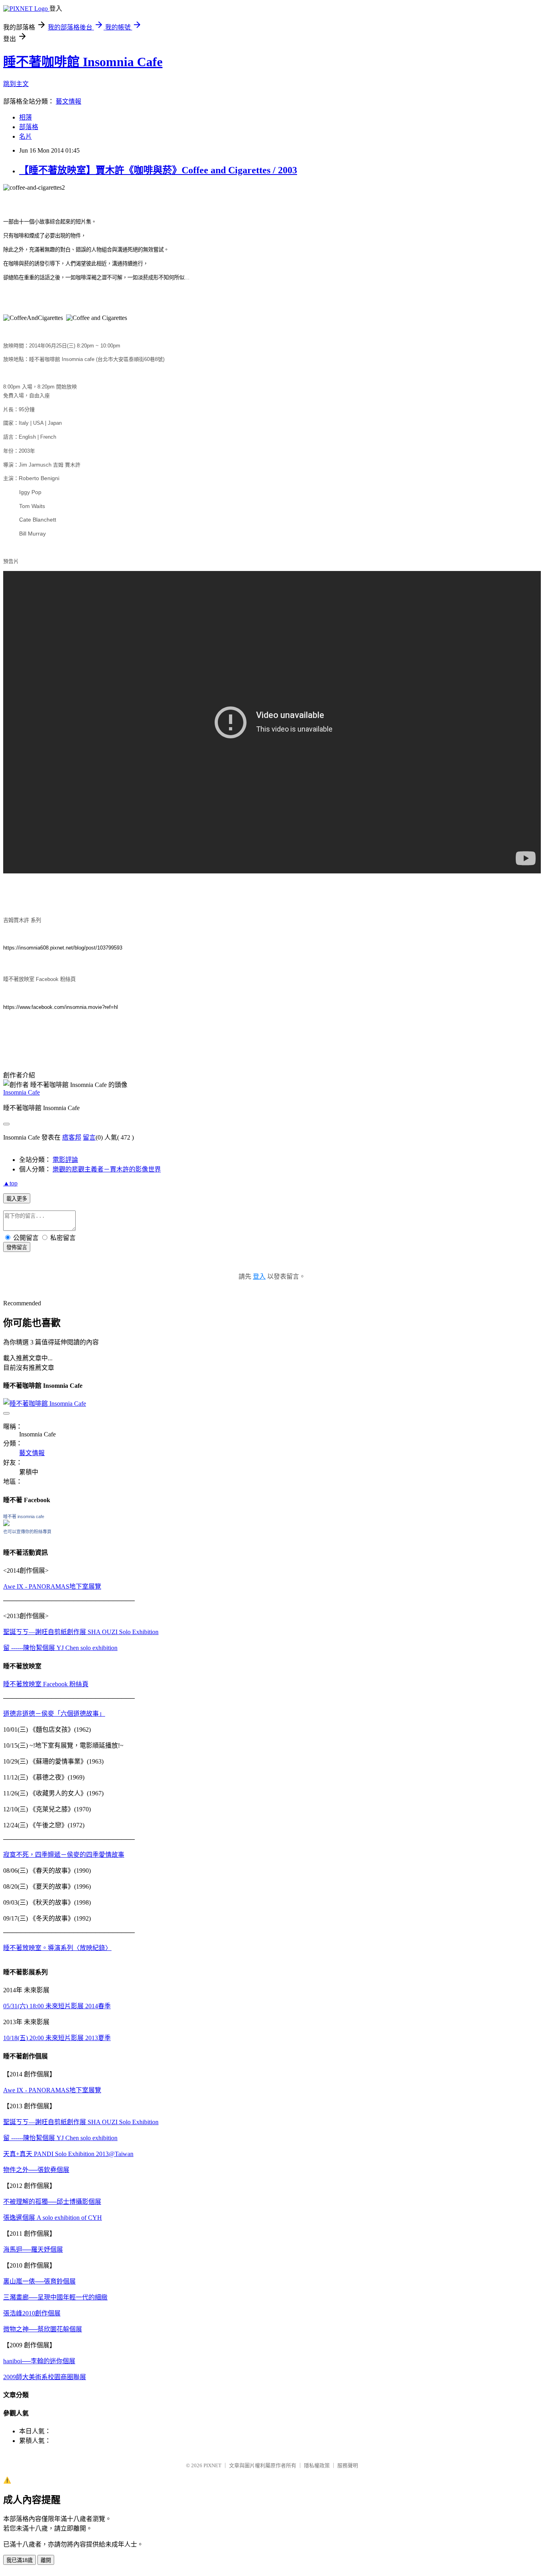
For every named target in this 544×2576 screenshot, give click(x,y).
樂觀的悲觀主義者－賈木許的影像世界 (107, 1169)
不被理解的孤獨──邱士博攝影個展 (52, 2202)
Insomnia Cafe (22, 1092)
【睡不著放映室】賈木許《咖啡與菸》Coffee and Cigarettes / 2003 (158, 170)
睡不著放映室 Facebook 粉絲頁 (46, 1684)
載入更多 (17, 1199)
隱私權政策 (317, 2465)
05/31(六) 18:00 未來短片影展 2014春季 (57, 2006)
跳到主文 (16, 84)
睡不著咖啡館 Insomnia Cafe (83, 62)
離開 (46, 2560)
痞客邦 (72, 1137)
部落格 (29, 127)
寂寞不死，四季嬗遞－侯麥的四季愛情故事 (64, 1855)
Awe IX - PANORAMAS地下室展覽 (52, 1586)
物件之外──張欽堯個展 (36, 2170)
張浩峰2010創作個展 (32, 2313)
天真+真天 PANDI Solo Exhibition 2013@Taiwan (68, 2154)
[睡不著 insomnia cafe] (6, 1524)
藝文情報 (68, 101)
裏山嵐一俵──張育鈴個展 (39, 2281)
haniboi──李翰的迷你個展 (39, 2361)
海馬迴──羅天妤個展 (33, 2249)
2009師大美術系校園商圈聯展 (45, 2377)
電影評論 (65, 1160)
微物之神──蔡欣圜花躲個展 (43, 2329)
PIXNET (212, 2465)
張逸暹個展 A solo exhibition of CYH (53, 2218)
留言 (89, 1137)
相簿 (25, 117)
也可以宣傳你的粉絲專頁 (27, 1532)
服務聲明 (348, 2465)
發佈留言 (17, 1247)
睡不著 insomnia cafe (24, 1517)
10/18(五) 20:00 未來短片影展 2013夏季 (57, 2038)
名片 (25, 136)
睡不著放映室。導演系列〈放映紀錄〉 (57, 1948)
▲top (10, 1183)
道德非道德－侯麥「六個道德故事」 (54, 1714)
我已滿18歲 (20, 2560)
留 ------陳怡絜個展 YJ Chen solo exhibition (60, 1648)
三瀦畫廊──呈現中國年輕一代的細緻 (55, 2297)
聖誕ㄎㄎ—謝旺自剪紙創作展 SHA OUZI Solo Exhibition (81, 1632)
